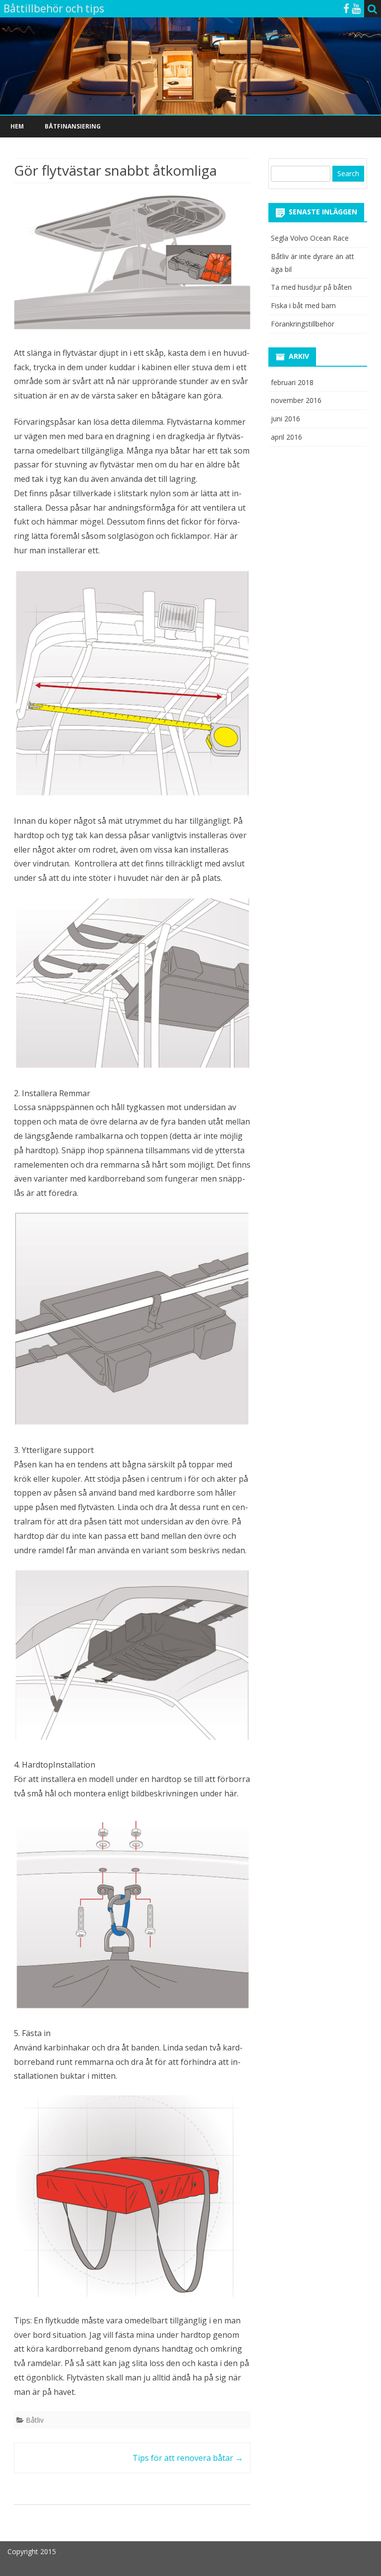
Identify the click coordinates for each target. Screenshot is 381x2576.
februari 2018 (292, 382)
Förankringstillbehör (303, 324)
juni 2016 (286, 419)
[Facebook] (346, 8)
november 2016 (296, 400)
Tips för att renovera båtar (188, 2458)
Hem (17, 126)
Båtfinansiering (73, 126)
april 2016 (286, 437)
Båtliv (35, 2420)
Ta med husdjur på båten (311, 287)
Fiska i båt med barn (303, 305)
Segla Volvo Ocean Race (310, 238)
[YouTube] (356, 8)
